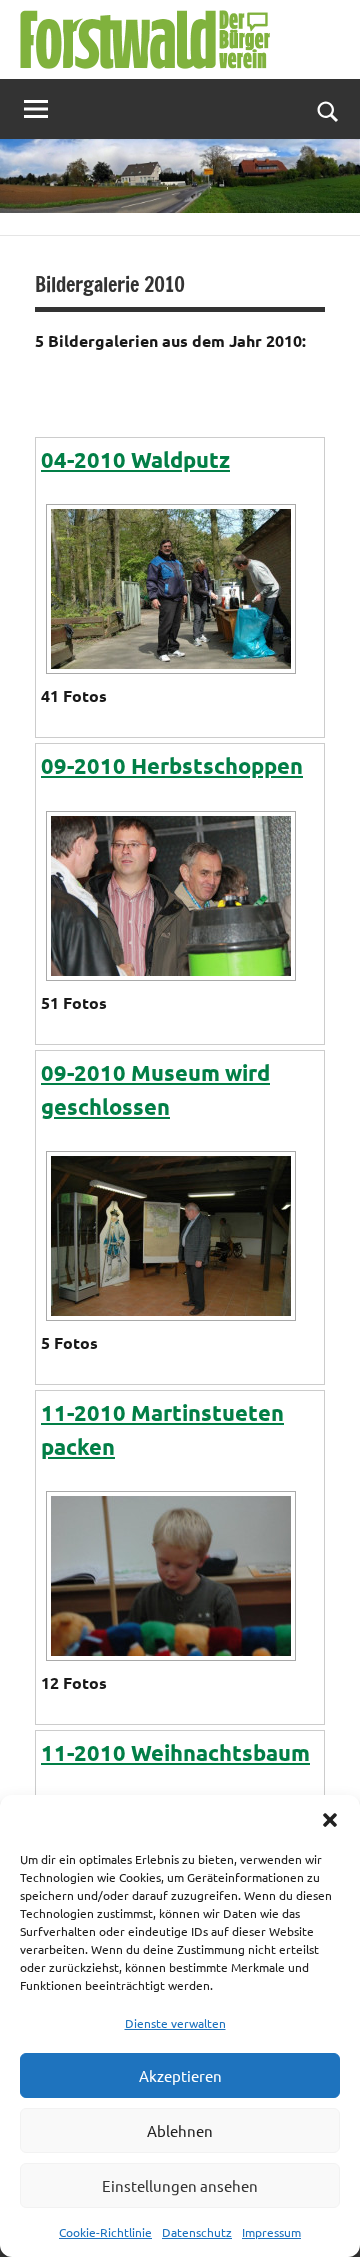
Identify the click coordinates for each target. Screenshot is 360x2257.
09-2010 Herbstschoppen (172, 765)
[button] (330, 1820)
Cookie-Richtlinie (105, 2232)
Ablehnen (180, 2130)
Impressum (271, 2232)
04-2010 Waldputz (135, 459)
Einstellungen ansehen (180, 2185)
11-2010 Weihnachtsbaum (175, 1752)
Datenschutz (197, 2232)
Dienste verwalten (175, 2023)
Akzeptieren (180, 2075)
